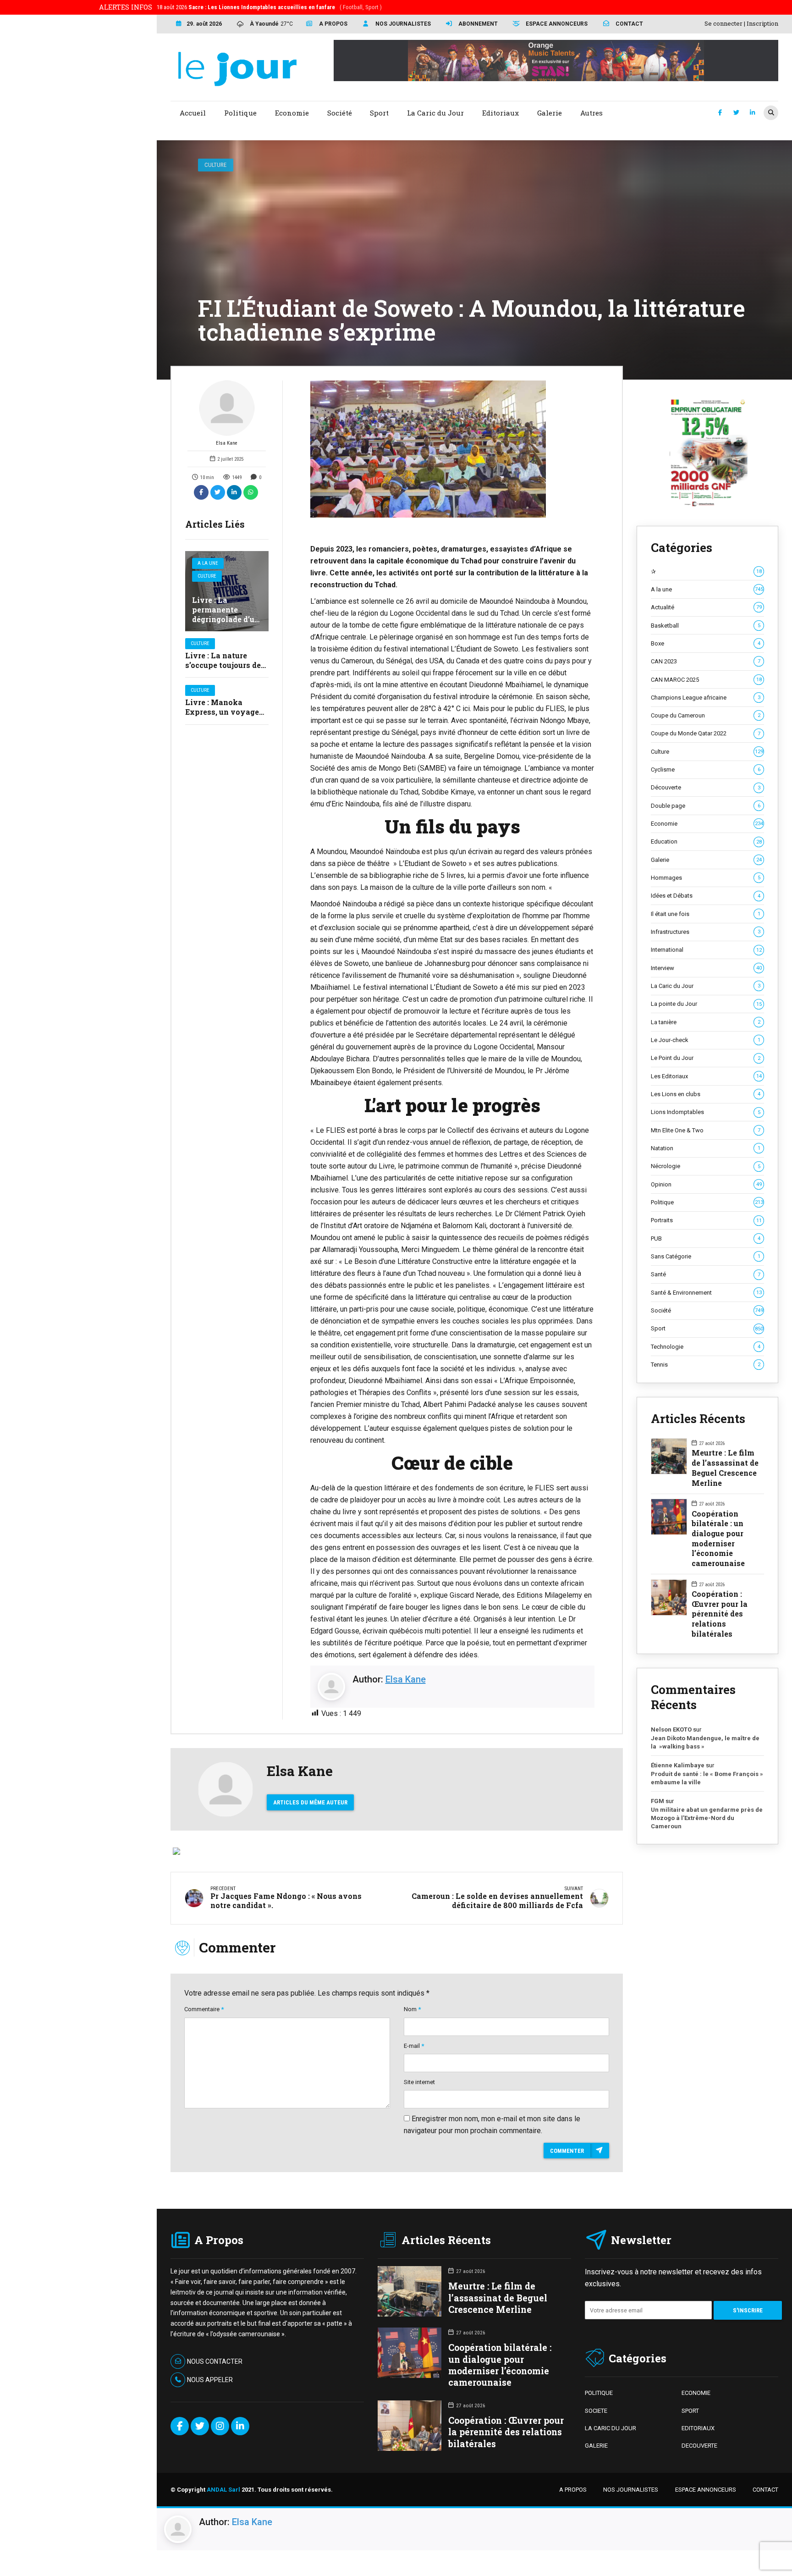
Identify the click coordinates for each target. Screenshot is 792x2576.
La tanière (706, 1022)
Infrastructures (706, 932)
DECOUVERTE (699, 2446)
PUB (706, 1238)
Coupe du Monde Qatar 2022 (706, 733)
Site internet (419, 2082)
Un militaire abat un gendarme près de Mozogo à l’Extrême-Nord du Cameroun (707, 1818)
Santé (706, 1274)
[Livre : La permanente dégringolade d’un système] (227, 591)
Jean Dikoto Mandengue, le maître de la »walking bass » (705, 1742)
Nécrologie (706, 1166)
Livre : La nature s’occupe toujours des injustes (225, 665)
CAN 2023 (706, 661)
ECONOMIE (696, 2393)
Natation (706, 1148)
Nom (412, 2009)
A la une (208, 563)
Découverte (706, 787)
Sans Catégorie (706, 1256)
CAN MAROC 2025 (706, 680)
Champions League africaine (706, 698)
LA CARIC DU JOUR (610, 2428)
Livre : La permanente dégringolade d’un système (226, 614)
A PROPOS (573, 2490)
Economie (707, 824)
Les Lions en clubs (706, 1094)
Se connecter (723, 23)
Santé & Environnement (706, 1293)
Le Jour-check (706, 1040)
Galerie (706, 860)
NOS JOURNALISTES (631, 2490)
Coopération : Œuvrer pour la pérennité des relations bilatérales (720, 1614)
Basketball (706, 626)
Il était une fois (706, 914)
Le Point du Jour (706, 1058)
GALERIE (596, 2446)
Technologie (706, 1347)
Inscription (762, 23)
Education (706, 841)
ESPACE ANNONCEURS (706, 2490)
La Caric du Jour (706, 986)
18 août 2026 (269, 7)
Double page (706, 806)
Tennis (706, 1365)
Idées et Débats (706, 896)
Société (707, 1310)
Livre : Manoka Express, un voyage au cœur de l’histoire (223, 712)
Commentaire (204, 2009)
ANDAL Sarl (223, 2490)
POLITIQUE (599, 2393)
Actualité (706, 607)
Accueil (193, 113)
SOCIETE (596, 2411)
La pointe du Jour (706, 1004)
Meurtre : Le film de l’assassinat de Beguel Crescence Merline (725, 1467)
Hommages (706, 878)
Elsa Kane (227, 443)
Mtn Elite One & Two (706, 1130)
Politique (707, 1202)
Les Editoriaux (706, 1076)
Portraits (706, 1220)
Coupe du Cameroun (706, 715)
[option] (453, 449)
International (706, 950)
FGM (657, 1801)
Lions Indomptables (706, 1112)
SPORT (690, 2411)
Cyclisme (706, 769)
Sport (707, 1328)
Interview (706, 968)
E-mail (414, 2046)
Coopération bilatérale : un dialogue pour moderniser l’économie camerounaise (718, 1538)
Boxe (706, 643)
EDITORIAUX (698, 2428)
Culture (215, 165)
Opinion (706, 1184)
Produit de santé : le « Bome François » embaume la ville (707, 1778)
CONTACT (765, 2490)
